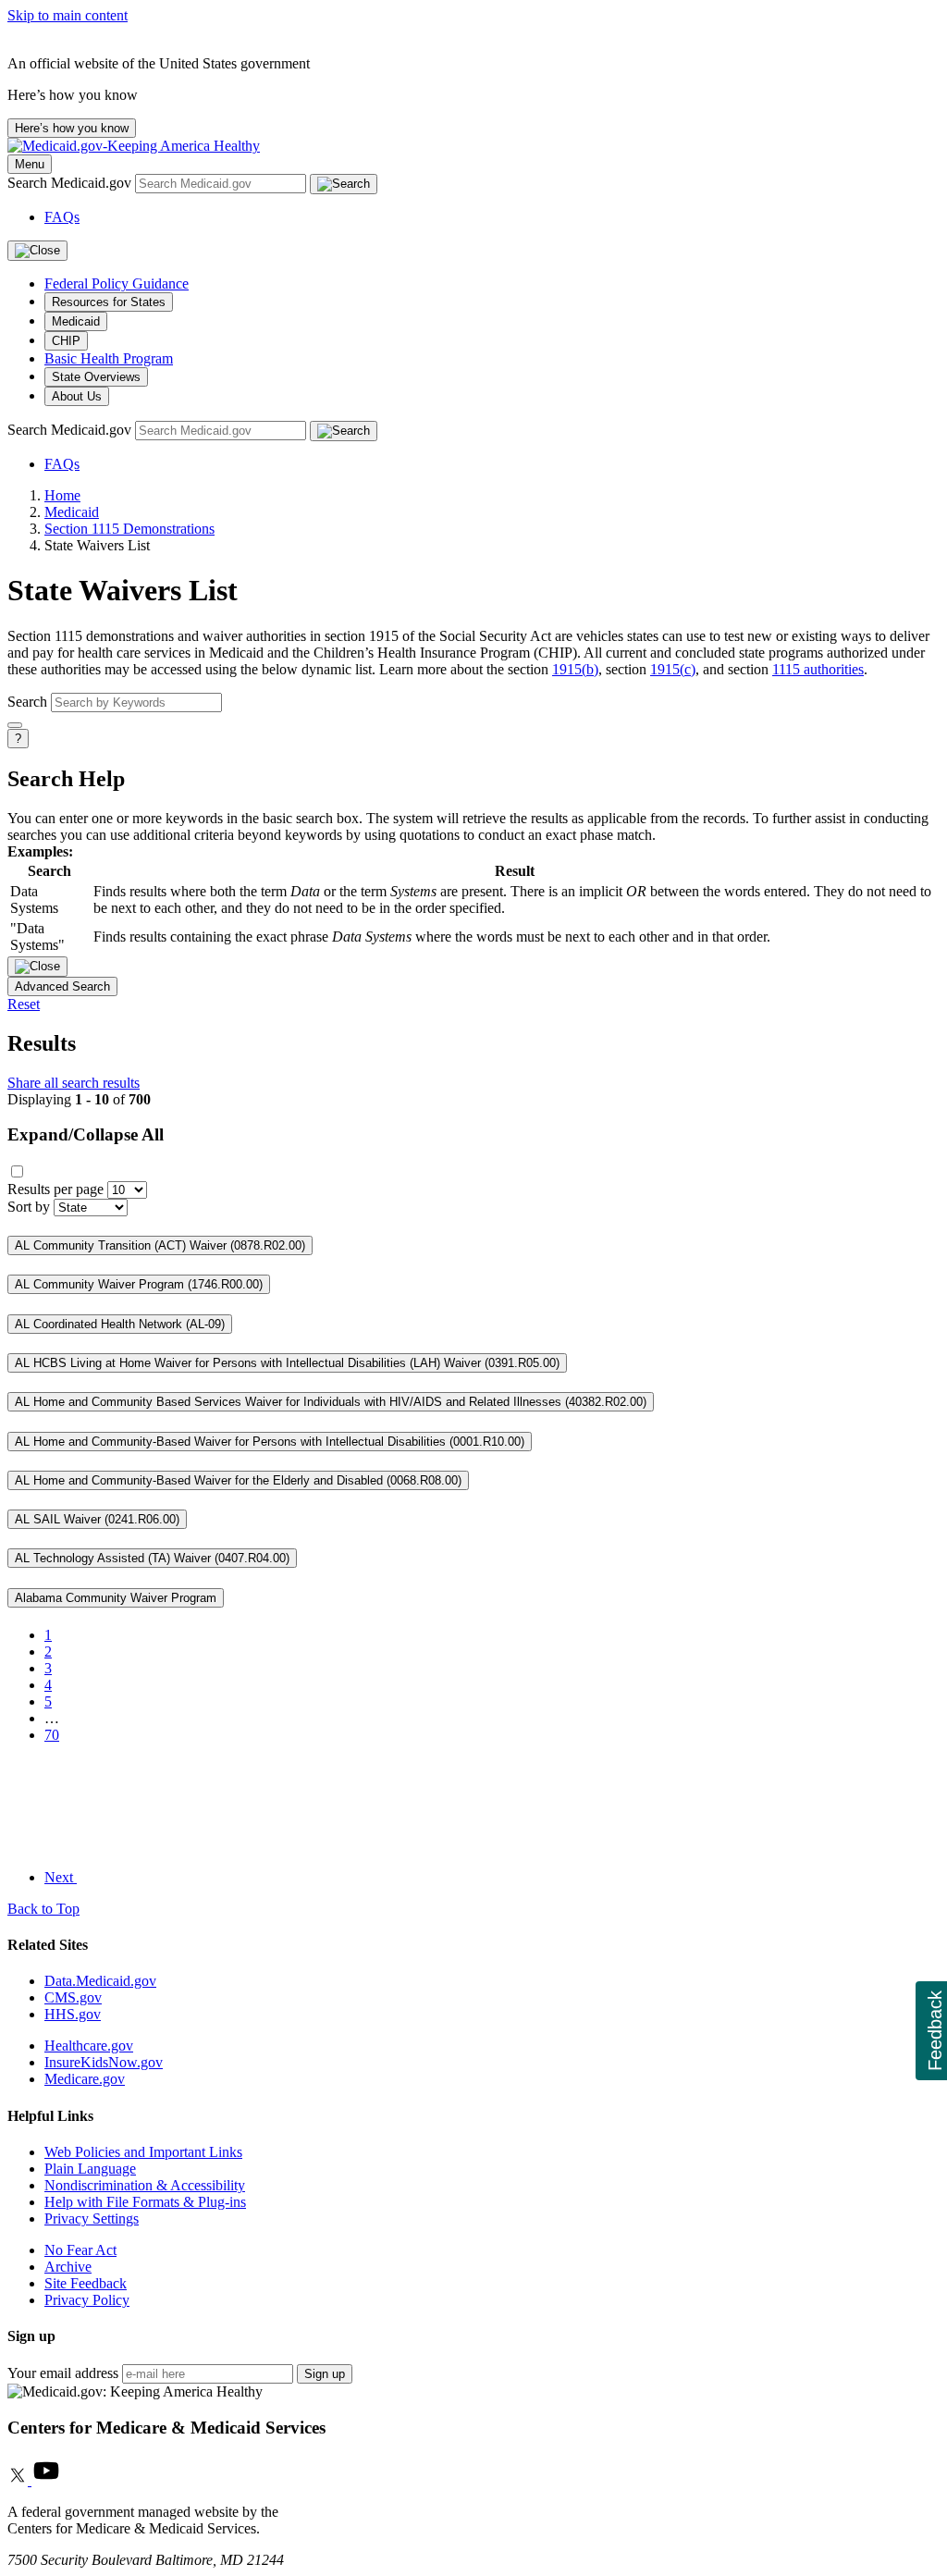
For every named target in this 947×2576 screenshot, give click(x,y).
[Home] (134, 146)
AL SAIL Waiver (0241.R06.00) (97, 1519)
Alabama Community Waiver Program (116, 1598)
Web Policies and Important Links (143, 2152)
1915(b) (575, 669)
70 (52, 1735)
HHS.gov (73, 2014)
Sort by (29, 1207)
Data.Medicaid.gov (100, 1981)
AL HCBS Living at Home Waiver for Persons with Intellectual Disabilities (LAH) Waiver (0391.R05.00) (287, 1363)
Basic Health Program (109, 358)
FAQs (62, 217)
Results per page (55, 1189)
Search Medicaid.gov (71, 183)
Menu (30, 164)
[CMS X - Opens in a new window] (19, 2480)
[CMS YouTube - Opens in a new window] (46, 2480)
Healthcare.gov (89, 2046)
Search (27, 702)
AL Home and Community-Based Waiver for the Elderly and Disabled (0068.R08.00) (238, 1480)
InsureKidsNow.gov (104, 2062)
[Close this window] (37, 967)
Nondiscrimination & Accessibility (145, 2185)
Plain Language (90, 2169)
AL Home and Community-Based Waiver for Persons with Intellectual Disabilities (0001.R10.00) (270, 1442)
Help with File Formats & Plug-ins (145, 2202)
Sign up (325, 2374)
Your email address (63, 2373)
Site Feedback (86, 2283)
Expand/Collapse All (86, 1134)
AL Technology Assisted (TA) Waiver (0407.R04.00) (152, 1558)
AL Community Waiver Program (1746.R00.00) (139, 1284)
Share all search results (74, 1083)
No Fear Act (80, 2250)
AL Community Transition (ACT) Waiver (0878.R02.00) (160, 1245)
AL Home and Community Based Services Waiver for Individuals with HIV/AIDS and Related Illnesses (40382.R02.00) (331, 1402)
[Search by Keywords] (15, 725)
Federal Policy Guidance (117, 283)
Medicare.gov (85, 2079)
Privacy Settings (92, 2219)
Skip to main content (68, 15)
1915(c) (673, 669)
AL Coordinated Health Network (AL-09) (120, 1324)
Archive (68, 2267)
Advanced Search (62, 986)
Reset (24, 1004)
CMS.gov (73, 1997)
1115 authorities (818, 669)
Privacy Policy (87, 2300)
